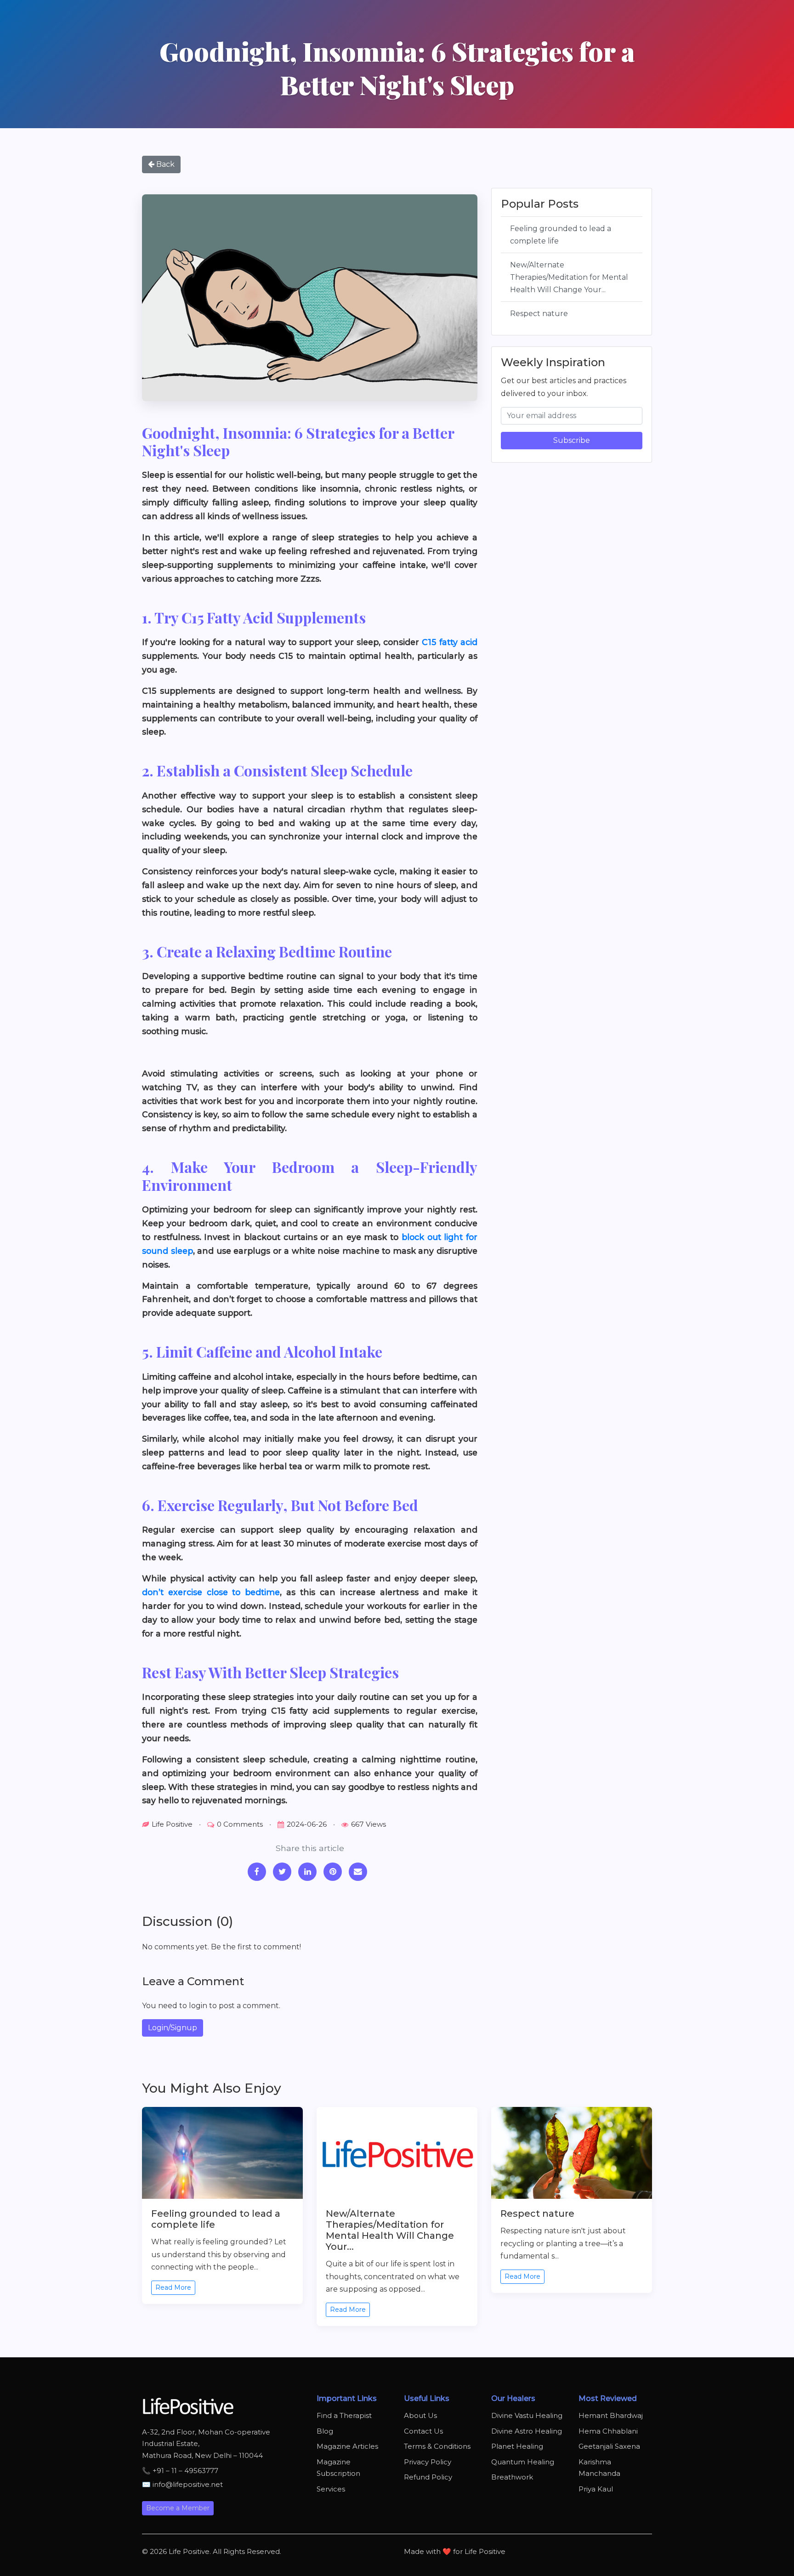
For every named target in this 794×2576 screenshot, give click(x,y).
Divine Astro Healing (527, 2431)
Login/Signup (173, 2028)
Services (331, 2489)
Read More (173, 2287)
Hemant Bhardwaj (611, 2415)
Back (164, 164)
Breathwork (512, 2477)
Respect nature (539, 314)
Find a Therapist (344, 2415)
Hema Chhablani (608, 2431)
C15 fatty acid (450, 642)
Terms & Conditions (437, 2446)
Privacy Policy (428, 2462)
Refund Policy (428, 2477)
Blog (325, 2431)
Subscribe (572, 440)
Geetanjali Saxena (609, 2446)
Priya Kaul (596, 2489)
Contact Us (423, 2431)
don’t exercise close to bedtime (211, 1592)
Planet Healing (517, 2446)
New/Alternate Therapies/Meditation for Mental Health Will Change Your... (569, 277)
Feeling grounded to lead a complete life (561, 234)
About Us (420, 2415)
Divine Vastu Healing (527, 2415)
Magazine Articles (347, 2446)
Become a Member (178, 2508)
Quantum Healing (523, 2462)
